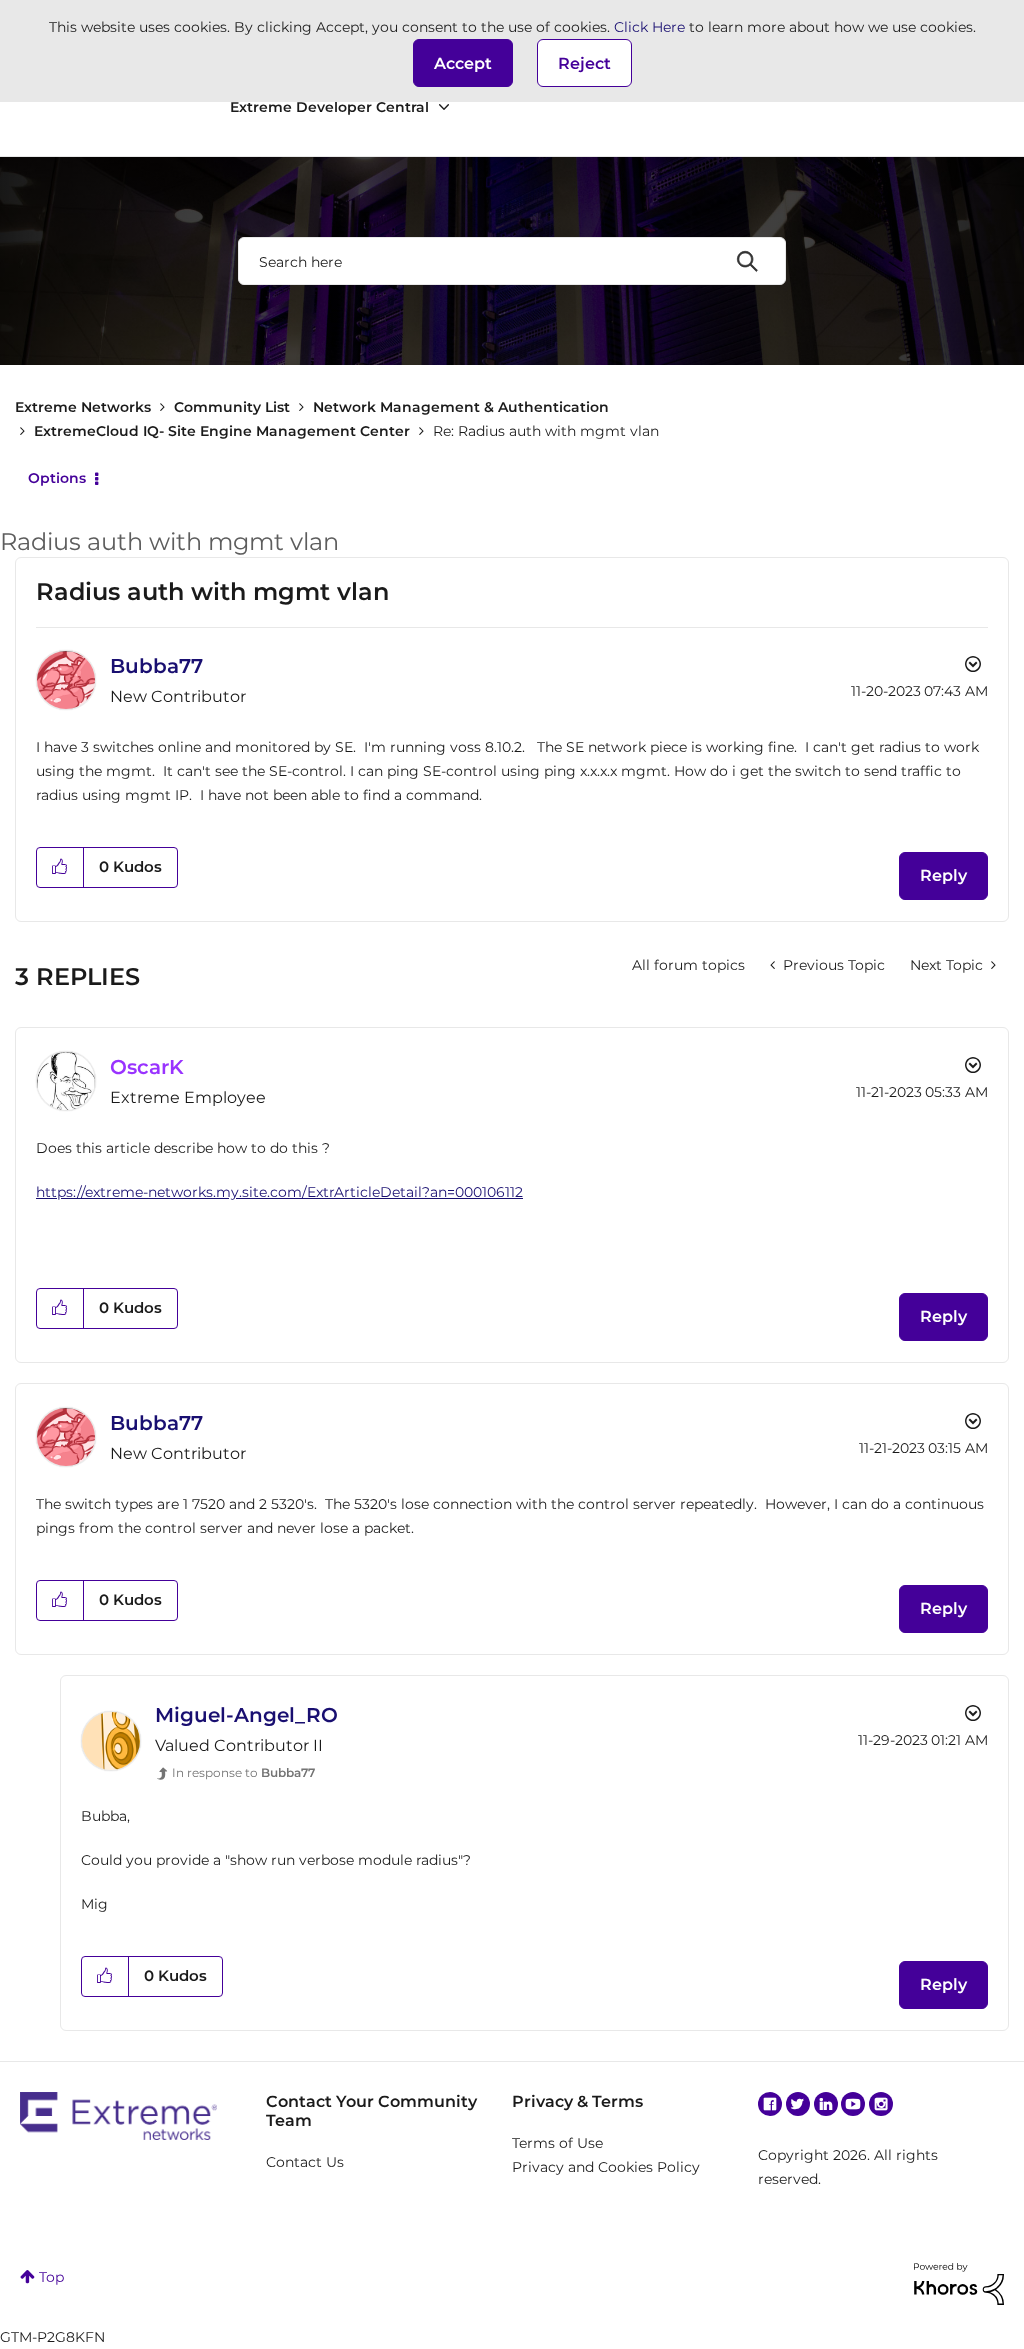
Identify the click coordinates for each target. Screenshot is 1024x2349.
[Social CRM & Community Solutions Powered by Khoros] (959, 2283)
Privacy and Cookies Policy (606, 2167)
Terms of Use (557, 2143)
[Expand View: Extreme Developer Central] (444, 107)
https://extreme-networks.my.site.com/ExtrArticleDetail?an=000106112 (279, 1192)
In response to (243, 1772)
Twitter (798, 2104)
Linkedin (826, 2104)
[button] (463, 63)
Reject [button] (584, 63)
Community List (232, 407)
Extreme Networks (83, 407)
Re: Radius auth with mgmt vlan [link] (546, 431)
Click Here (649, 27)
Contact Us (305, 2162)
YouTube (853, 2104)
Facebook (770, 2104)
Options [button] (57, 478)
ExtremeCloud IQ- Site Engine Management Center (222, 431)
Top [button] (51, 2277)
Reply (943, 875)
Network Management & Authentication (461, 407)
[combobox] (512, 261)
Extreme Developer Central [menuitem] (329, 107)
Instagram (881, 2104)
